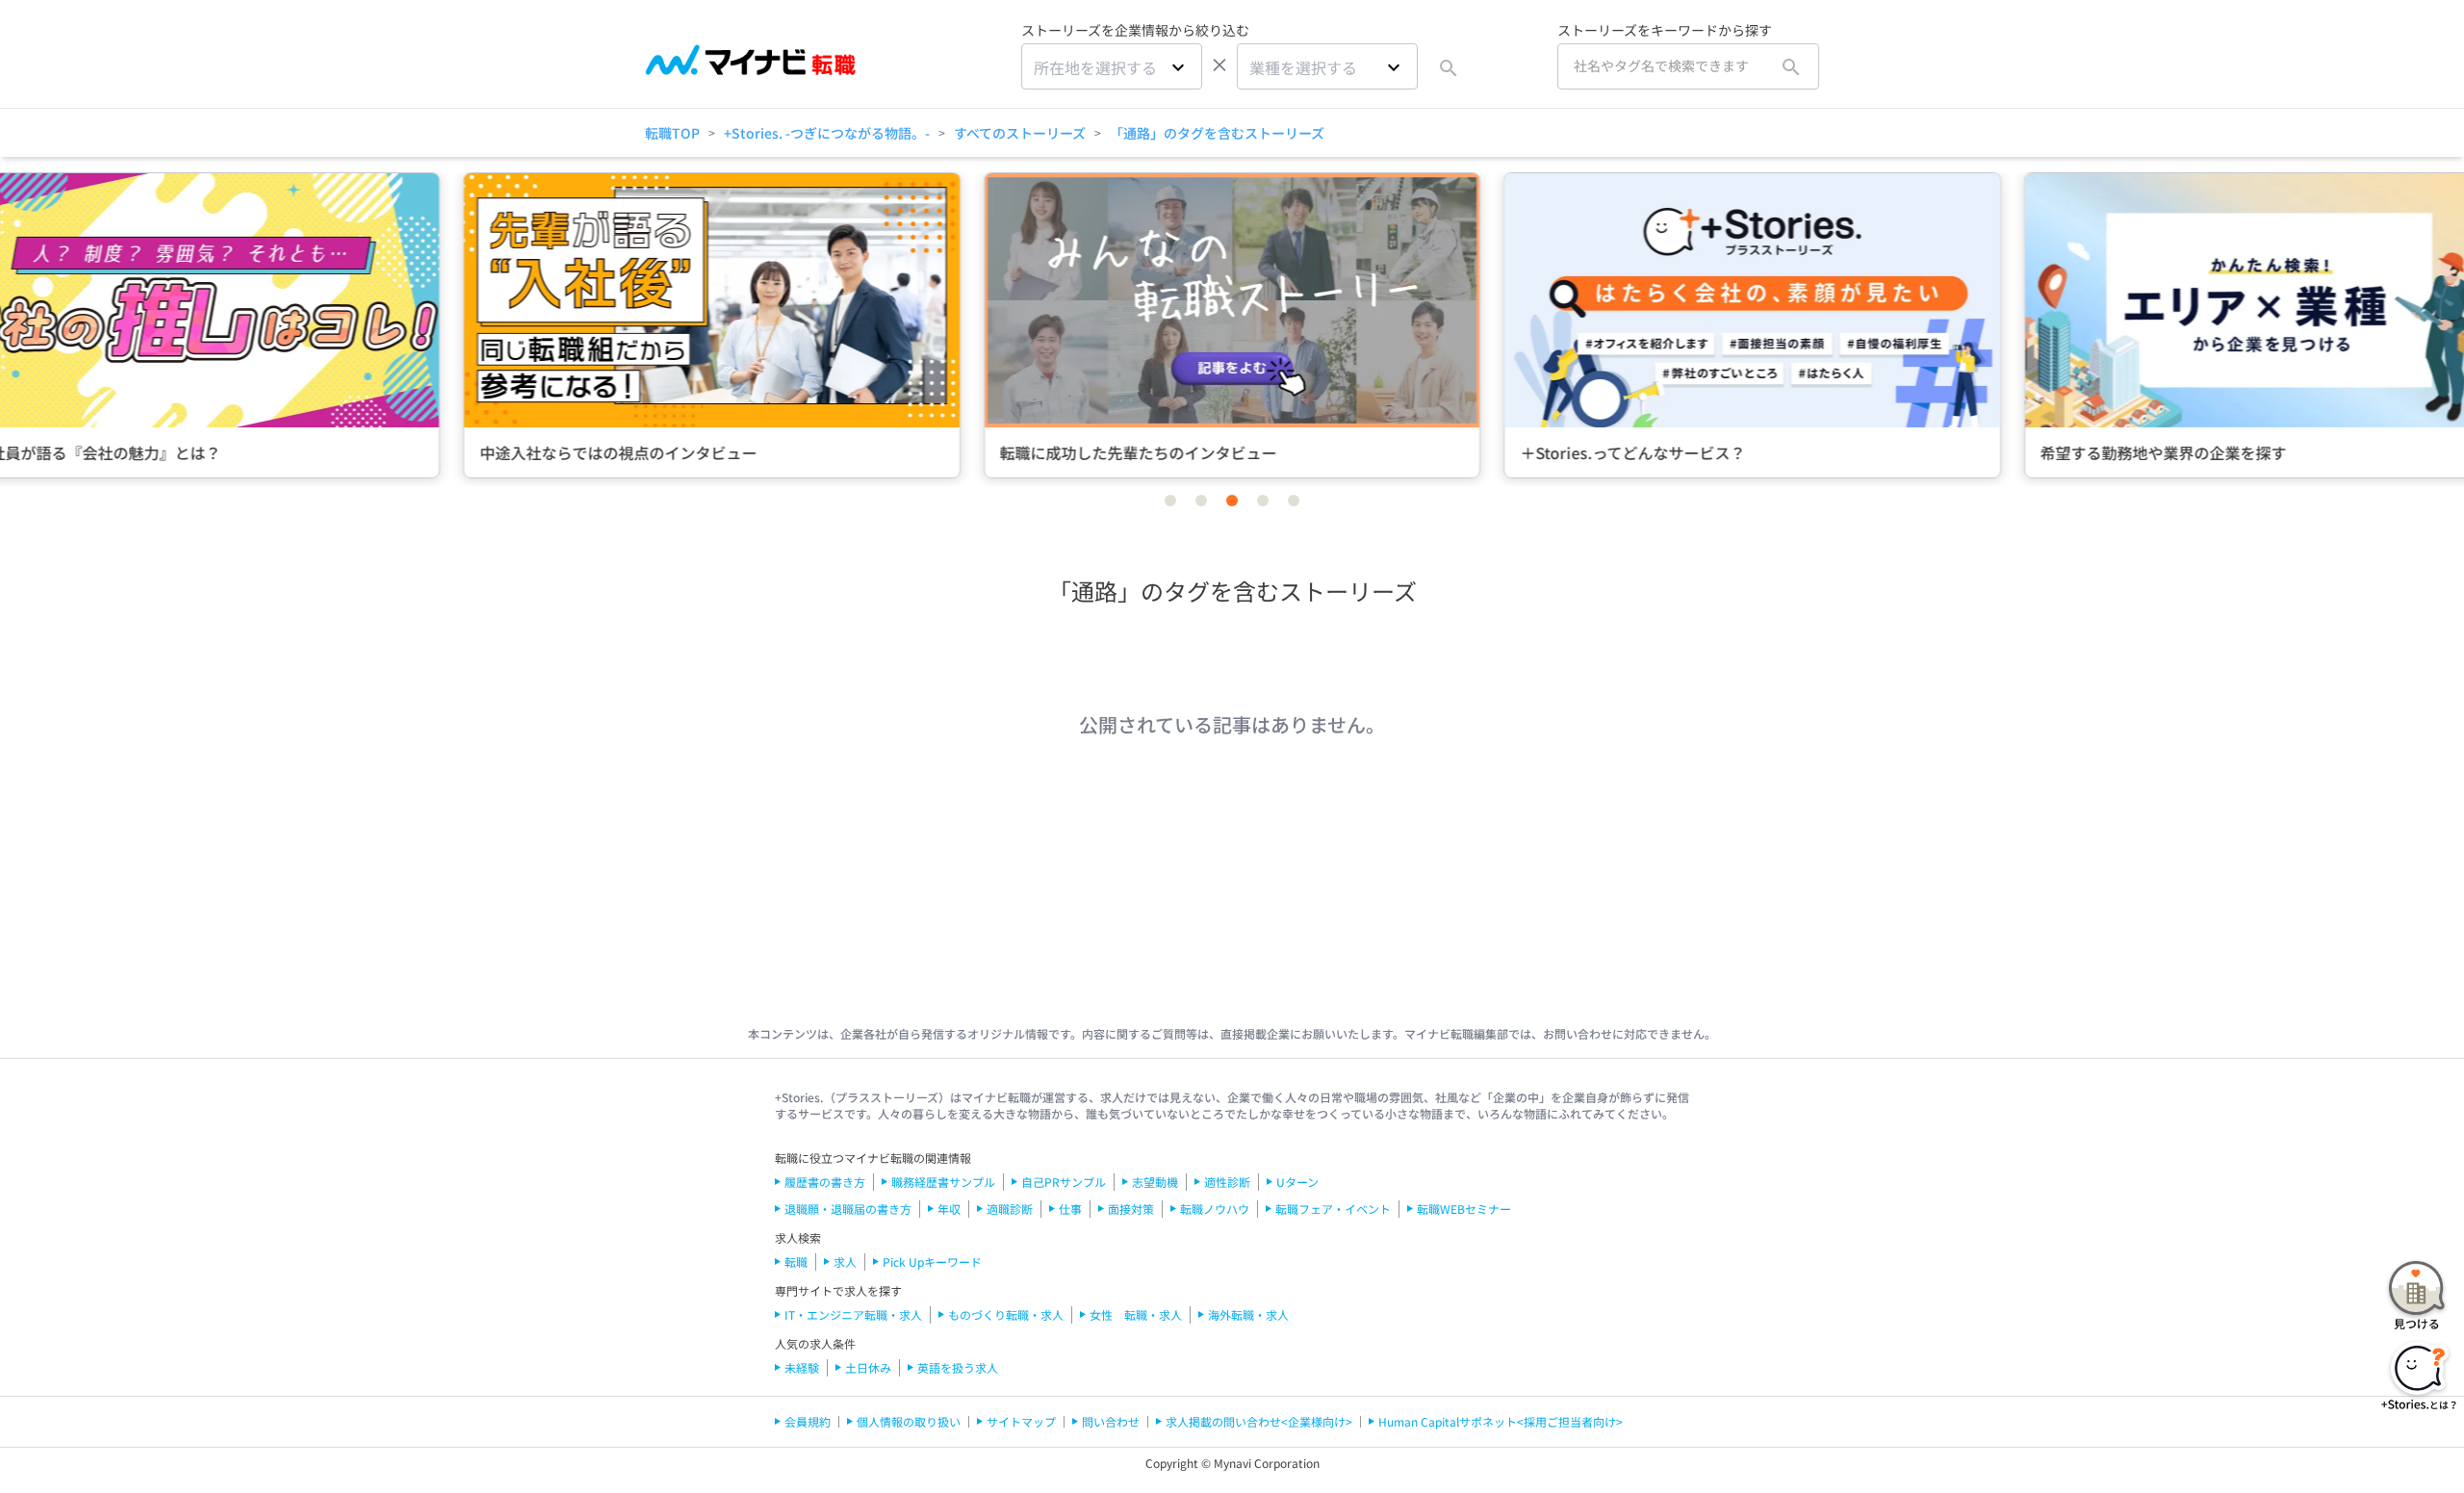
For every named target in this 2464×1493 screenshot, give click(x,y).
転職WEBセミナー (1464, 1209)
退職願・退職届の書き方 (848, 1209)
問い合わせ (1111, 1421)
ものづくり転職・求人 (1006, 1314)
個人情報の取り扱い (909, 1421)
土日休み (868, 1367)
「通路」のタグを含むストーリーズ (1217, 133)
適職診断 (1010, 1209)
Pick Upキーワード (932, 1261)
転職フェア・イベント (1333, 1209)
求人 (845, 1261)
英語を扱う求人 (958, 1367)
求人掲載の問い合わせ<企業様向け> (1259, 1421)
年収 (949, 1209)
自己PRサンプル (1064, 1182)
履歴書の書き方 (825, 1182)
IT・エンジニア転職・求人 (853, 1314)
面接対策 (1131, 1209)
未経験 (802, 1367)
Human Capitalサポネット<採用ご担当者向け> (1501, 1421)
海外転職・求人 (1248, 1314)
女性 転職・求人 (1136, 1314)
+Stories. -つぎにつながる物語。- (827, 133)
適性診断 (1227, 1182)
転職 (796, 1261)
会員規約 (808, 1421)
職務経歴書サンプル (943, 1182)
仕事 (1070, 1209)
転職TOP (672, 133)
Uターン (1297, 1182)
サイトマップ (1021, 1421)
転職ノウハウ (1215, 1209)
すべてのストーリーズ (1020, 133)
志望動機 (1155, 1182)
